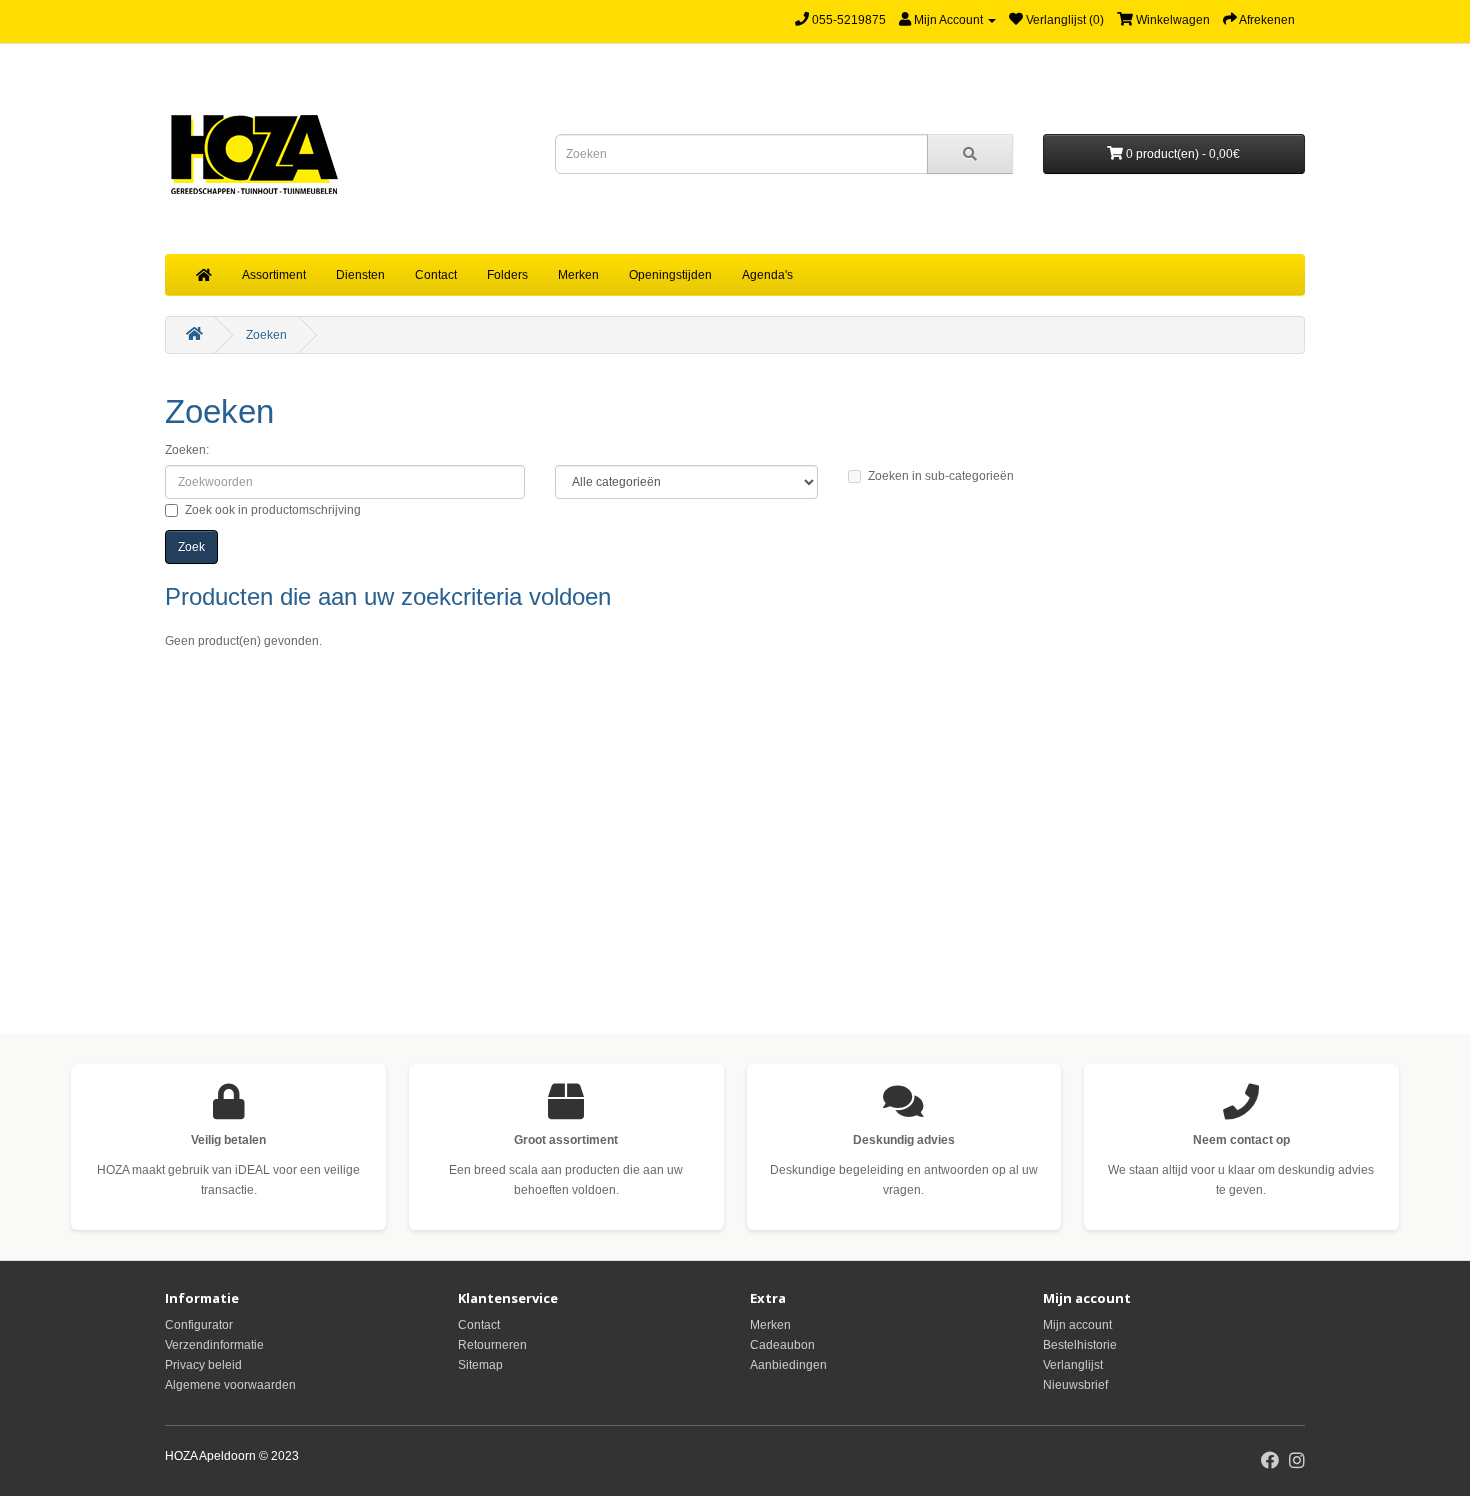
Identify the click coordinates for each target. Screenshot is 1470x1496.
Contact (436, 275)
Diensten (360, 275)
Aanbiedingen (788, 1365)
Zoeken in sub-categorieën (941, 476)
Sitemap (480, 1365)
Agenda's (767, 275)
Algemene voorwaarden (230, 1385)
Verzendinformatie (214, 1345)
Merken (578, 275)
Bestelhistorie (1080, 1345)
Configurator (199, 1325)
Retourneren (492, 1345)
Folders (507, 275)
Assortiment (274, 275)
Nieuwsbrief (1075, 1385)
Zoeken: (187, 450)
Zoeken (266, 335)
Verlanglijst (1073, 1365)
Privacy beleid (203, 1365)
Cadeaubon (782, 1345)
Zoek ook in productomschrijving (273, 510)
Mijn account (1077, 1325)
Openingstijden (670, 275)
